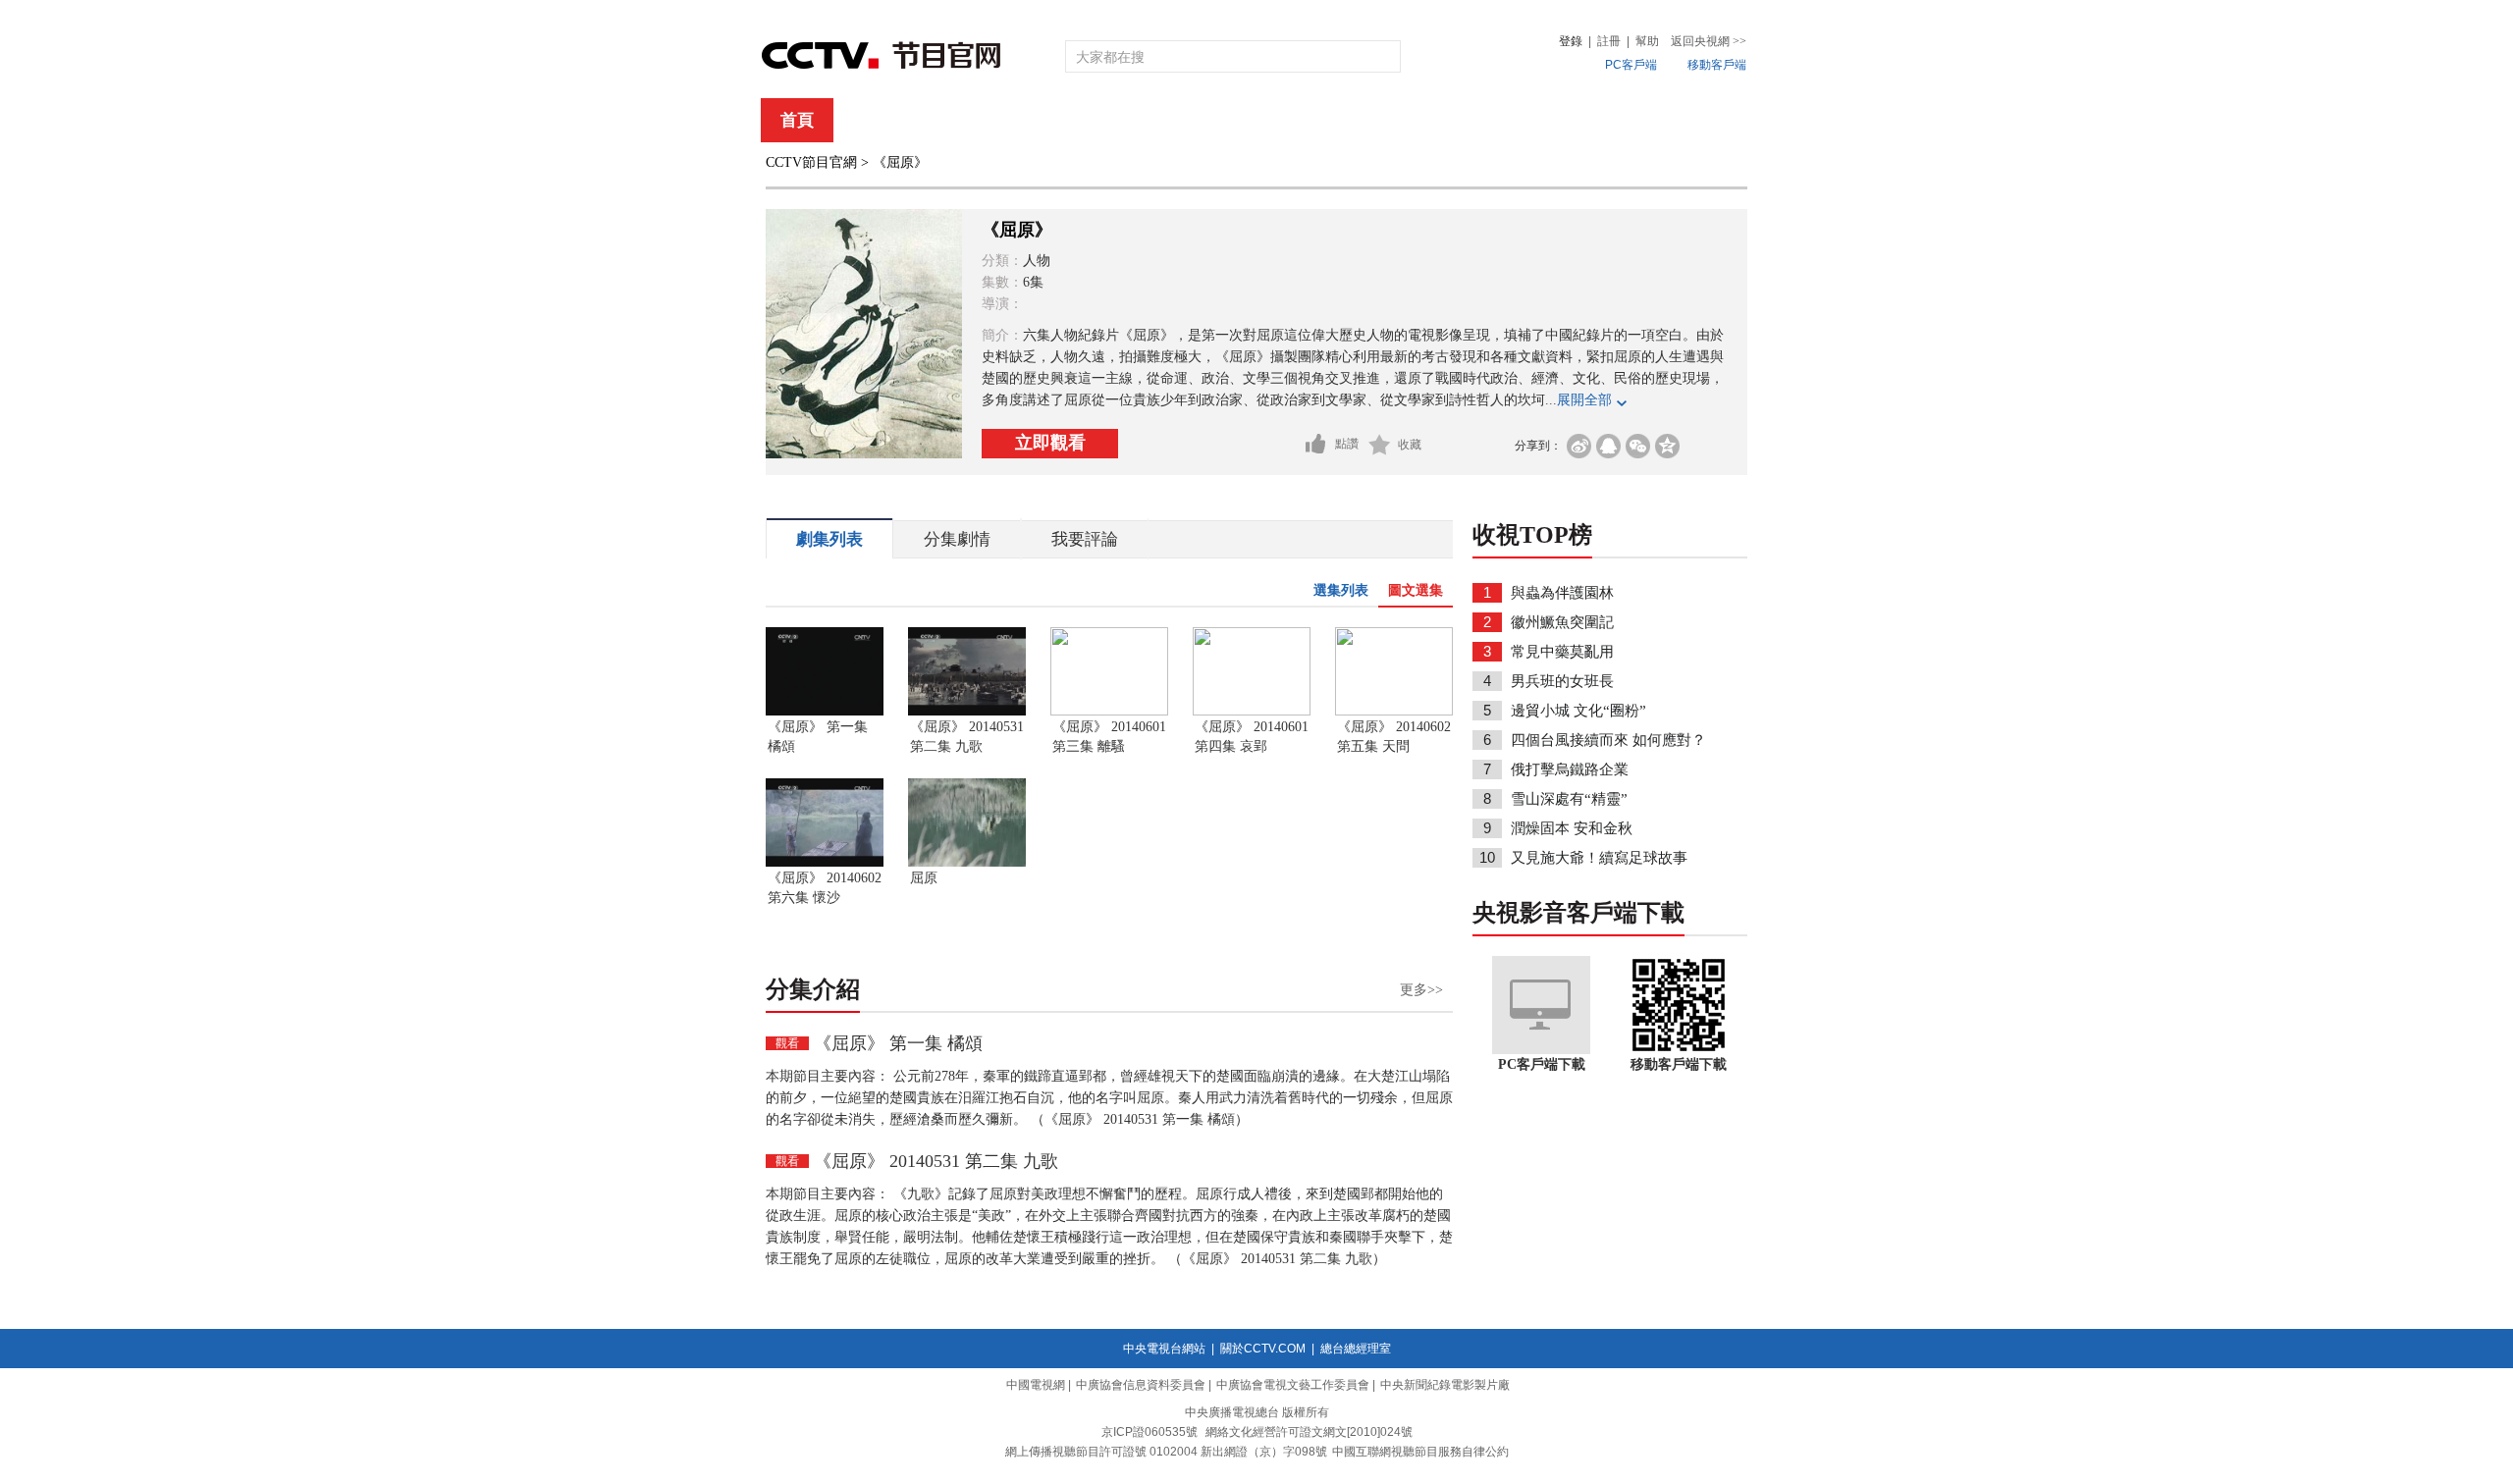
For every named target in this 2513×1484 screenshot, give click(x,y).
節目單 (964, 120)
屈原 (924, 878)
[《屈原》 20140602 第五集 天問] (1394, 712)
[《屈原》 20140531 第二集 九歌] (967, 712)
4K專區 (1384, 120)
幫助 (1647, 41)
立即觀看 (1050, 443)
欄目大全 (1192, 120)
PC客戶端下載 (1542, 1064)
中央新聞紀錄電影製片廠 (1445, 1385)
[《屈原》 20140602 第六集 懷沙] (825, 863)
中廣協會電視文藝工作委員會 (1293, 1385)
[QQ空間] (1667, 446)
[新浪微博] (1579, 446)
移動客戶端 (1717, 65)
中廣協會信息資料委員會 (1141, 1385)
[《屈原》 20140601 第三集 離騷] (1109, 712)
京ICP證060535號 (1150, 1432)
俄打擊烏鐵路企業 (1570, 769)
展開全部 (1584, 400)
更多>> (1421, 990)
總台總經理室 (1356, 1349)
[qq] (1608, 446)
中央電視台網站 (1164, 1349)
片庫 (1301, 120)
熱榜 (1553, 120)
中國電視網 (1036, 1385)
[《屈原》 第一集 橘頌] (825, 712)
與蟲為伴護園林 (1562, 593)
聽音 (1473, 120)
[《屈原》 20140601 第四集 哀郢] (1252, 712)
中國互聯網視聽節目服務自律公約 (1420, 1452)
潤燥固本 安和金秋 (1572, 828)
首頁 (797, 120)
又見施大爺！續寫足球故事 (1599, 858)
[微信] (1638, 446)
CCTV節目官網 (811, 162)
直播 (877, 120)
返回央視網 (1709, 41)
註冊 (1609, 41)
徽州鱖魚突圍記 (1562, 622)
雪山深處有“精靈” (1569, 799)
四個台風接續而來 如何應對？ (1608, 740)
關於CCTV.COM (1263, 1349)
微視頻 (1641, 120)
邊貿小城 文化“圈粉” (1578, 711)
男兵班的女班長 (1562, 681)
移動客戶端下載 (1679, 1064)
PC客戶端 (1631, 65)
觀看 (787, 1043)
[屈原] (967, 863)
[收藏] (1380, 445)
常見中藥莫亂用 (1562, 652)
